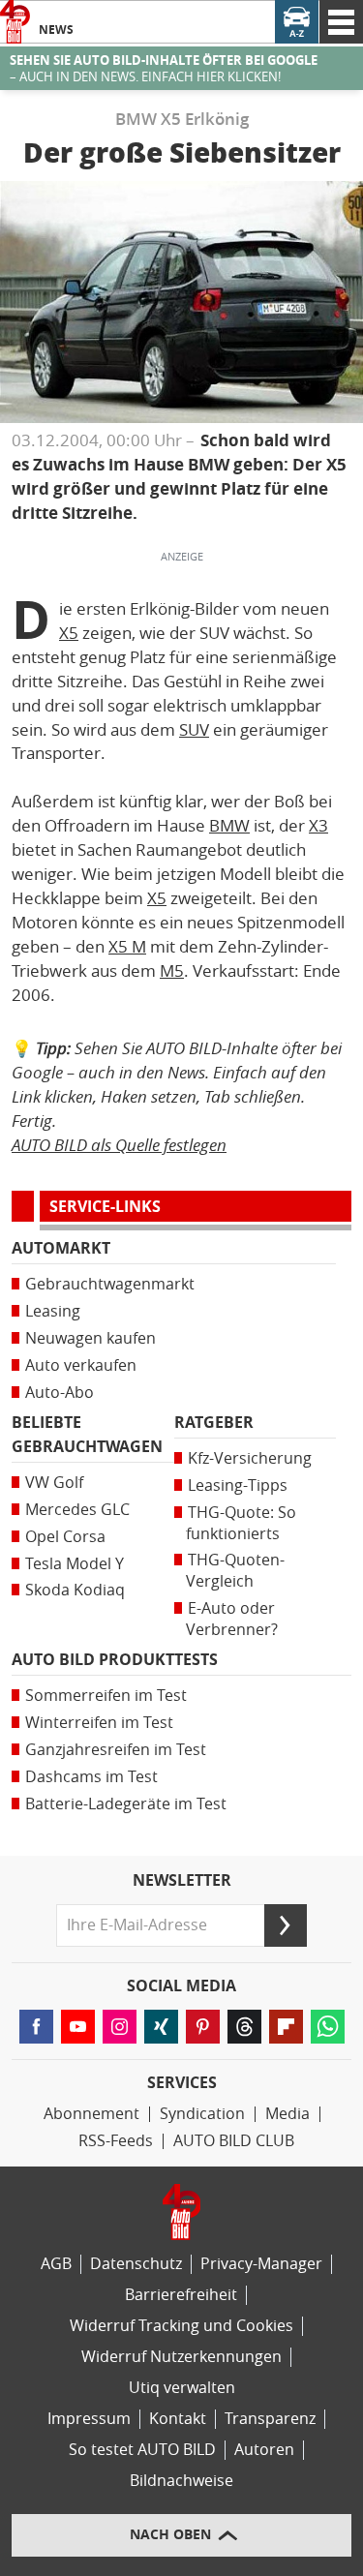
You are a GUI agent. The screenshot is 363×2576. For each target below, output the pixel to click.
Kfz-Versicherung (250, 1458)
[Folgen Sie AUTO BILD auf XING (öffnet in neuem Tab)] (161, 2027)
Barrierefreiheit (181, 2295)
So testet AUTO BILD (142, 2450)
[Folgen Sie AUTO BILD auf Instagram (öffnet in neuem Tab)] (120, 2027)
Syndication (202, 2114)
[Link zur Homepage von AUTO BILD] (15, 22)
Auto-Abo (60, 1393)
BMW (229, 826)
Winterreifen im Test (99, 1723)
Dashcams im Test (91, 1777)
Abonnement (91, 2114)
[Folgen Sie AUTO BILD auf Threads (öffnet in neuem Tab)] (244, 2027)
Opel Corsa (65, 1537)
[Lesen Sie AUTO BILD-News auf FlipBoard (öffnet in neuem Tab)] (286, 2027)
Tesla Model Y (75, 1564)
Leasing (53, 1311)
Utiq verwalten (182, 2388)
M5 (172, 971)
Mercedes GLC (77, 1510)
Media (287, 2114)
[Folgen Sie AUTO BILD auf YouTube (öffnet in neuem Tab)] (78, 2027)
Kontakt (178, 2419)
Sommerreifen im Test (106, 1696)
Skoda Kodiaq (75, 1590)
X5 (69, 633)
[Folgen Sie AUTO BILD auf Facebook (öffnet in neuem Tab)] (36, 2027)
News (56, 30)
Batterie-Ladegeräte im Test (126, 1804)
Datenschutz (136, 2264)
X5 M (127, 947)
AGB (56, 2264)
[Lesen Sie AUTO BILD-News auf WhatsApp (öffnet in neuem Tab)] (328, 2027)
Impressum (89, 2419)
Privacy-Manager (261, 2264)
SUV (194, 730)
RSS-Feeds (116, 2141)
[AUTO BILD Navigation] (341, 22)
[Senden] (286, 1925)
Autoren (264, 2450)
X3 (318, 826)
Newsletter (182, 1881)
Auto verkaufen (81, 1365)
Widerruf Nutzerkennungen (181, 2357)
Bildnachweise (181, 2481)
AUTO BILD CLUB (234, 2141)
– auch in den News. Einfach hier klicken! (164, 69)
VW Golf (54, 1483)
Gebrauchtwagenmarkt (110, 1284)
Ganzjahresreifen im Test (116, 1750)
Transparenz (270, 2419)
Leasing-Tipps (238, 1485)
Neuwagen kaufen (91, 1338)
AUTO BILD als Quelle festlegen (119, 1145)
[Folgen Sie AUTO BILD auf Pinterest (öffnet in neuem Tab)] (203, 2027)
